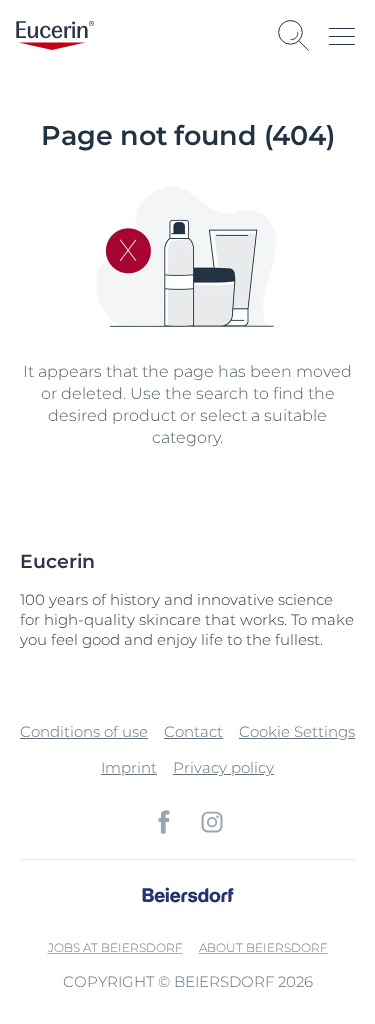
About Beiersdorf (263, 947)
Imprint (129, 767)
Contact (193, 731)
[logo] (55, 35)
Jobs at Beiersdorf (115, 947)
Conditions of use (84, 731)
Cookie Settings (297, 731)
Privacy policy (223, 767)
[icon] (164, 822)
